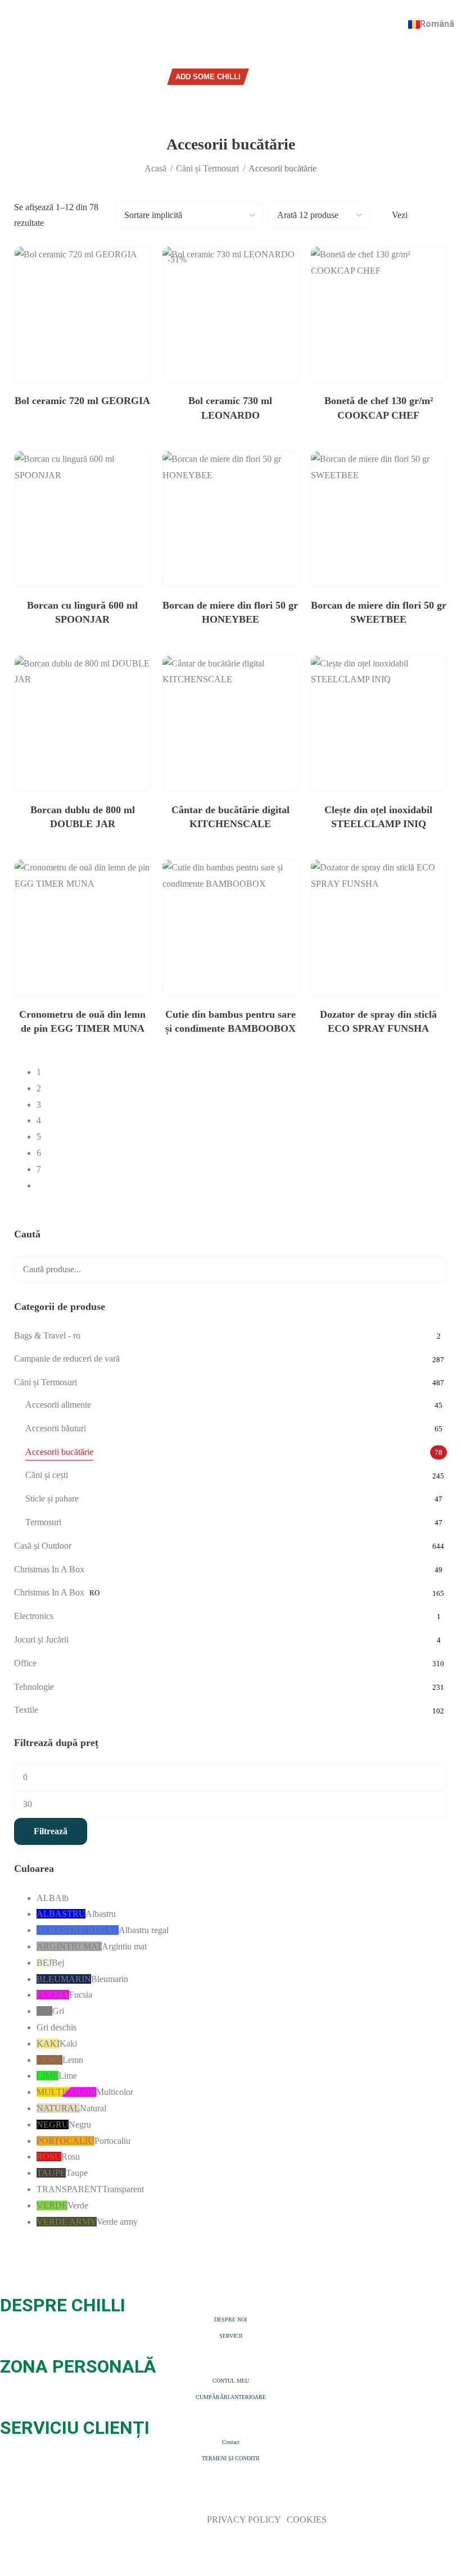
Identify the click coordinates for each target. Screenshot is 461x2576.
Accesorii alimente (58, 1405)
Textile (26, 1710)
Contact (231, 2442)
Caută (431, 1269)
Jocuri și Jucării (41, 1640)
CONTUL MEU (231, 2381)
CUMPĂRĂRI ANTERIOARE (231, 2397)
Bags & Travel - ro (47, 1335)
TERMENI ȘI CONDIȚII (231, 2458)
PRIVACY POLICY (245, 2520)
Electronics (34, 1616)
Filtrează (51, 1831)
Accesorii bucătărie (59, 1452)
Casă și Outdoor (43, 1546)
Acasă (155, 168)
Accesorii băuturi (56, 1428)
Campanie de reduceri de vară (67, 1359)
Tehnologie (34, 1687)
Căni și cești (47, 1475)
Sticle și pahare (52, 1498)
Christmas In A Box (49, 1569)
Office (25, 1663)
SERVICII (231, 2336)
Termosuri (43, 1522)
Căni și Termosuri (207, 168)
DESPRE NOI (231, 2319)
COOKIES (307, 2520)
